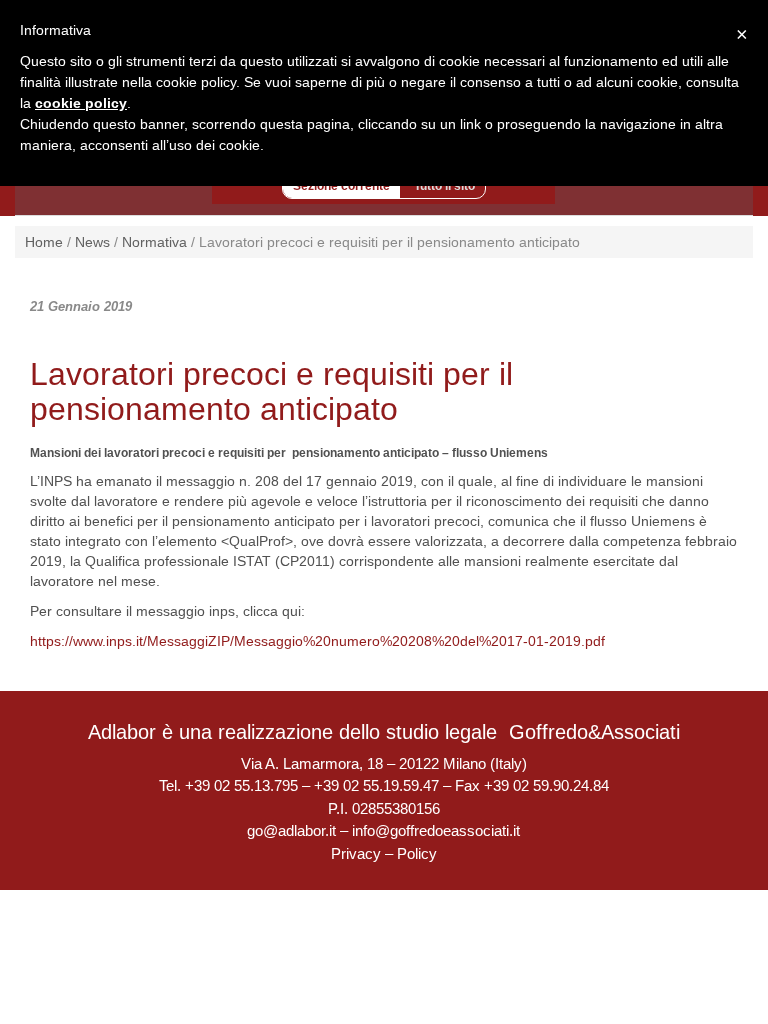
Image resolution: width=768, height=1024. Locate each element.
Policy (417, 853)
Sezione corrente (341, 186)
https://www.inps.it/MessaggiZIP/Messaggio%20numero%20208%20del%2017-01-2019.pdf (317, 641)
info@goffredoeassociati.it (436, 830)
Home (44, 242)
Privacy (356, 853)
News (92, 242)
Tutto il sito (444, 186)
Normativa (154, 242)
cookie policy (81, 103)
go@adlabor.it (291, 830)
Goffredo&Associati (594, 732)
